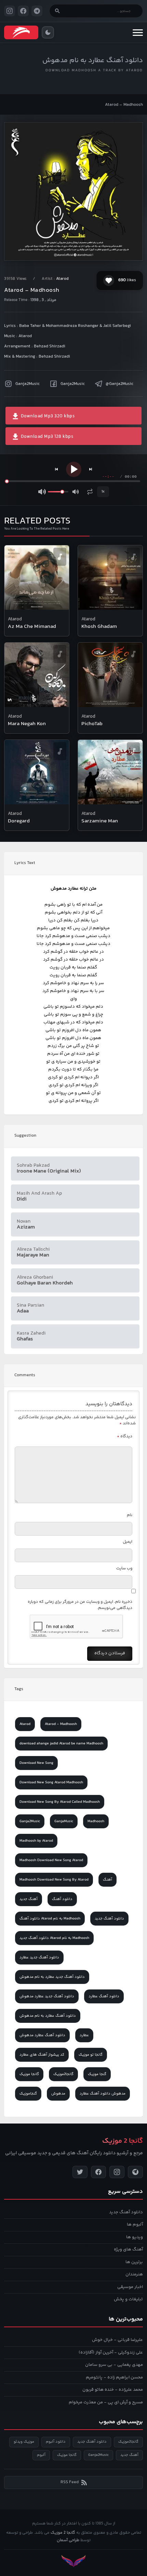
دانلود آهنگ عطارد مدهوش (42, 2035)
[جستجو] (57, 11)
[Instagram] (117, 2172)
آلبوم (41, 2455)
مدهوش (58, 2094)
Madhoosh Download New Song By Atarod (54, 1880)
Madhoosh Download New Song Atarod (51, 1860)
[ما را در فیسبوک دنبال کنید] (23, 11)
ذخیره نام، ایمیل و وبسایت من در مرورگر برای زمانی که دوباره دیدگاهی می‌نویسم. (80, 1605)
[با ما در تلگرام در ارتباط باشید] (37, 11)
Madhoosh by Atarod (36, 1841)
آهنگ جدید (29, 1899)
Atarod (63, 279)
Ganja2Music (28, 384)
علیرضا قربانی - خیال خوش (117, 2340)
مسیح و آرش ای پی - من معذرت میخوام (106, 2402)
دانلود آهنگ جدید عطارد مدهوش (47, 1996)
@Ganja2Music (119, 384)
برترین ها (134, 2262)
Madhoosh (96, 1821)
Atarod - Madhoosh (61, 1724)
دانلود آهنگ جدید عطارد (39, 1958)
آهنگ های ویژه (128, 2249)
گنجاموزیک (28, 2094)
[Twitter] (80, 2172)
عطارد (84, 2035)
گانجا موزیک (29, 2074)
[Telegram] (135, 2172)
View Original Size (78, 246)
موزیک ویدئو (24, 2442)
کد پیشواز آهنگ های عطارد (42, 2055)
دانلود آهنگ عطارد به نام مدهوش (93, 61)
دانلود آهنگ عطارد (104, 1996)
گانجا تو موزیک (91, 2055)
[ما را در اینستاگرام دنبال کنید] (10, 11)
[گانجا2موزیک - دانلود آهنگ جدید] (21, 32)
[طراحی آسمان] (73, 2561)
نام (130, 1515)
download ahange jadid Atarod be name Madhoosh (61, 1744)
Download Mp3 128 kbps (46, 437)
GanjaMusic (64, 1821)
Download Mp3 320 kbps (47, 416)
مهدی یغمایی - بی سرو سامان (114, 2365)
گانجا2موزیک (63, 2074)
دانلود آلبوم (56, 2442)
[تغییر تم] (48, 32)
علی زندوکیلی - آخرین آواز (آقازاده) (111, 2352)
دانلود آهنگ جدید (109, 1919)
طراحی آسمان (68, 2540)
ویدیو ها (135, 2237)
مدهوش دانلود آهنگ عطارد (103, 2094)
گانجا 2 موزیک (63, 2533)
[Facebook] (98, 2172)
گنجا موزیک (97, 2074)
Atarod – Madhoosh (124, 105)
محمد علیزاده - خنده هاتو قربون (113, 2390)
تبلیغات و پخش (128, 2299)
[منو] (138, 32)
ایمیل (128, 1542)
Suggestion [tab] (25, 1136)
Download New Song (36, 1763)
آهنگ (108, 1880)
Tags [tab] (19, 1689)
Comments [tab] (25, 1375)
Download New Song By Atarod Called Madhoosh (60, 1802)
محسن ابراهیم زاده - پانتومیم (114, 2377)
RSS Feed (70, 2482)
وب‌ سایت (124, 1568)
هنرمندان (134, 2274)
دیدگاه (125, 1436)
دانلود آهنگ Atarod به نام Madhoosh (50, 1919)
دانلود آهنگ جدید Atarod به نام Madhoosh (54, 1938)
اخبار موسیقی (130, 2287)
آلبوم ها (135, 2225)
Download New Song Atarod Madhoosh (51, 1782)
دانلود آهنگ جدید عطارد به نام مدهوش (52, 1977)
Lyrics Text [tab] (25, 863)
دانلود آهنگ (62, 1899)
